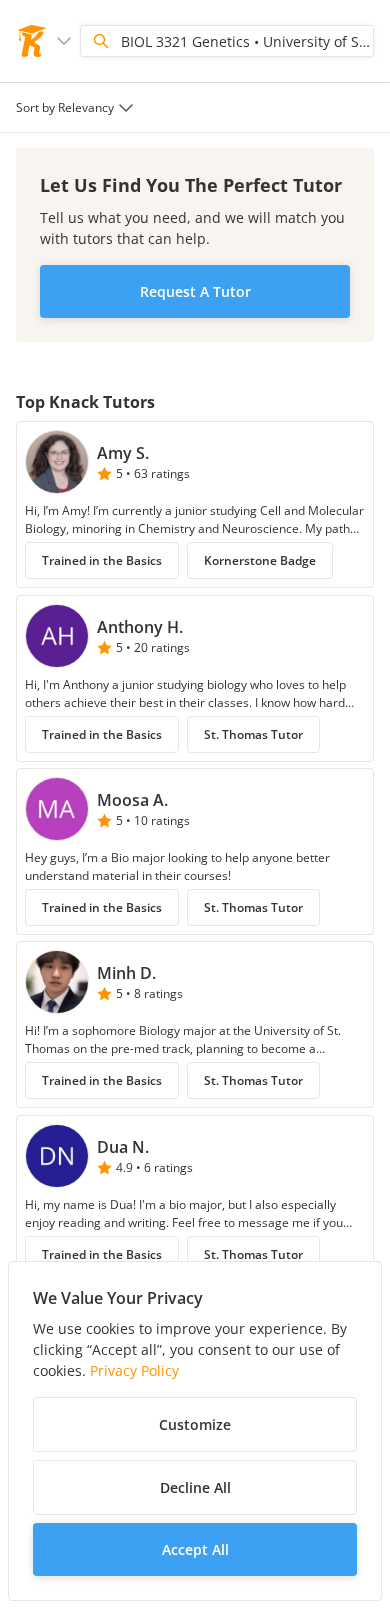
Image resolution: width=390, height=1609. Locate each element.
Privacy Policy (134, 1370)
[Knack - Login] (32, 41)
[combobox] (77, 107)
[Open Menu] (64, 41)
